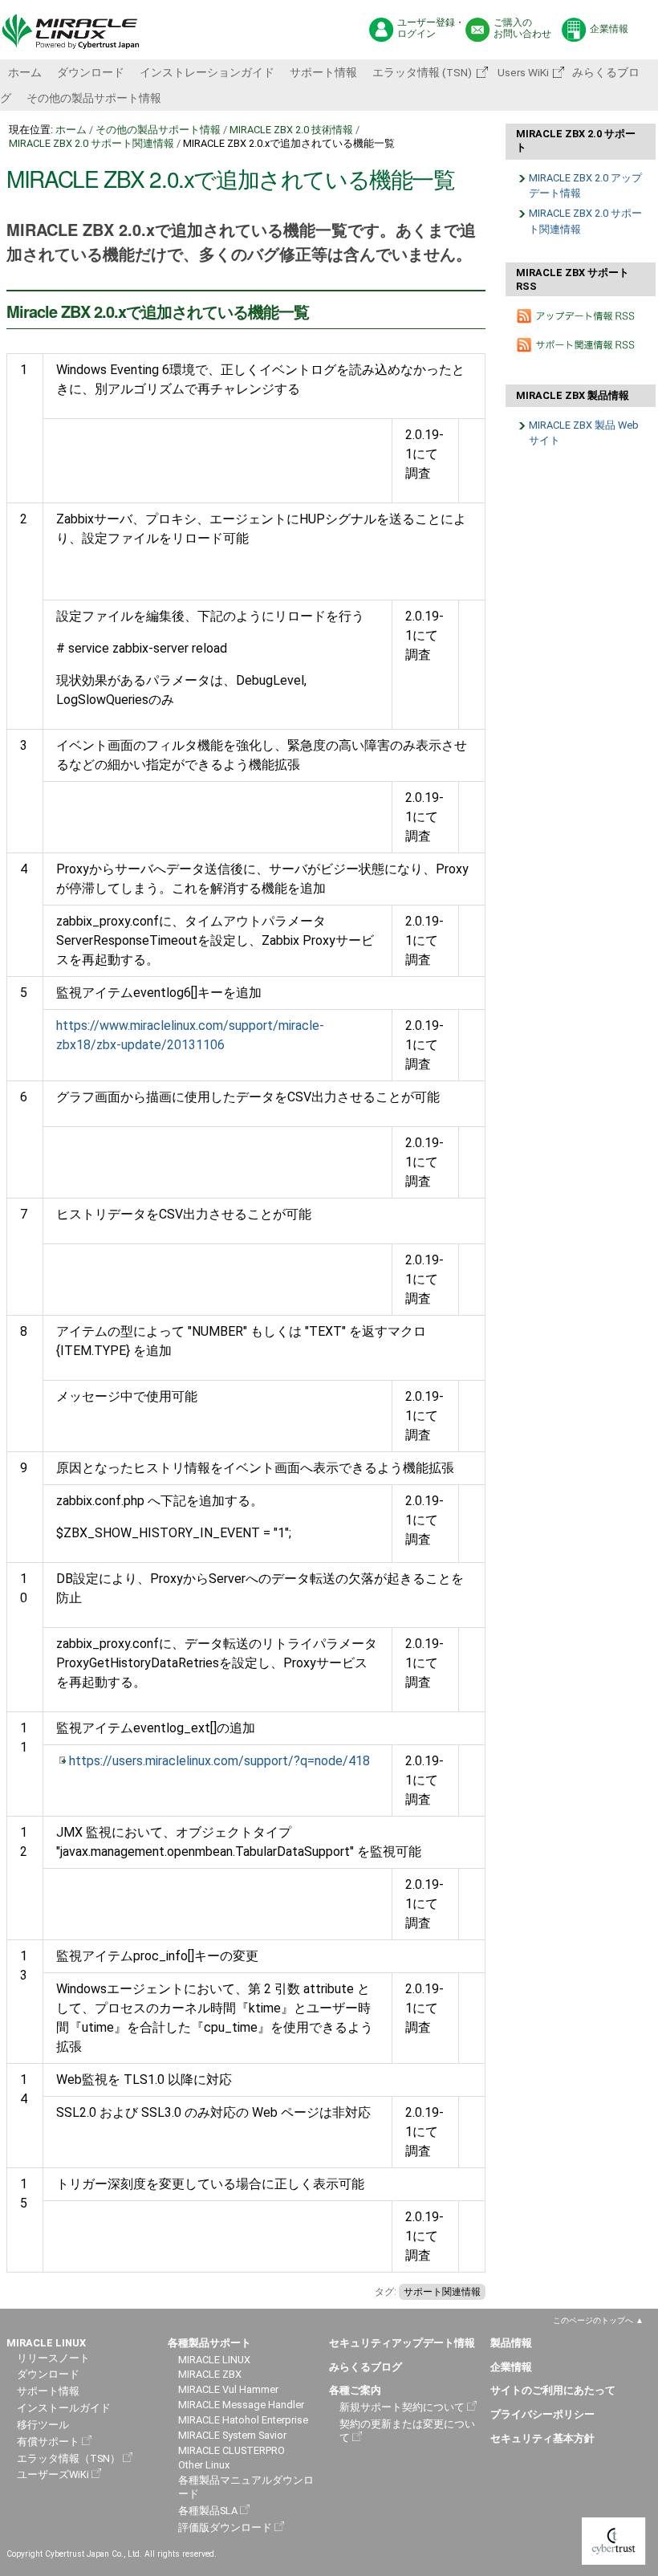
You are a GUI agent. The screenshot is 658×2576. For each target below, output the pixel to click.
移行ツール (43, 2425)
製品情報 (511, 2343)
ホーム (25, 72)
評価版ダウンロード (225, 2527)
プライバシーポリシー (542, 2414)
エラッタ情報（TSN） (69, 2458)
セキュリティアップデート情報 (402, 2343)
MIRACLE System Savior (232, 2435)
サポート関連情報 (442, 2292)
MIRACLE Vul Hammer (228, 2389)
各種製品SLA (208, 2511)
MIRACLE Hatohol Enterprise (243, 2420)
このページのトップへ (593, 2320)
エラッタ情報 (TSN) (422, 72)
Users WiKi (522, 72)
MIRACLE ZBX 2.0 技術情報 (291, 130)
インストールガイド (64, 2408)
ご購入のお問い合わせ (522, 28)
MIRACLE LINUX (214, 2360)
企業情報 (609, 29)
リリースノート (53, 2358)
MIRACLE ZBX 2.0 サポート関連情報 (91, 143)
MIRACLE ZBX (210, 2374)
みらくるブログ (366, 2367)
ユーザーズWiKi (53, 2474)
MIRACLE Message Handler (241, 2405)
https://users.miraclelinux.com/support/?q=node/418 (219, 1761)
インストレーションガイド (207, 72)
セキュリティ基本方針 (542, 2438)
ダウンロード (91, 72)
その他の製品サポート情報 (94, 98)
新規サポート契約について (402, 2407)
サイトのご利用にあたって (553, 2390)
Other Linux (204, 2465)
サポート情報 (323, 72)
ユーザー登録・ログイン (431, 28)
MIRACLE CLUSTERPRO (232, 2450)
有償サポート (48, 2442)
